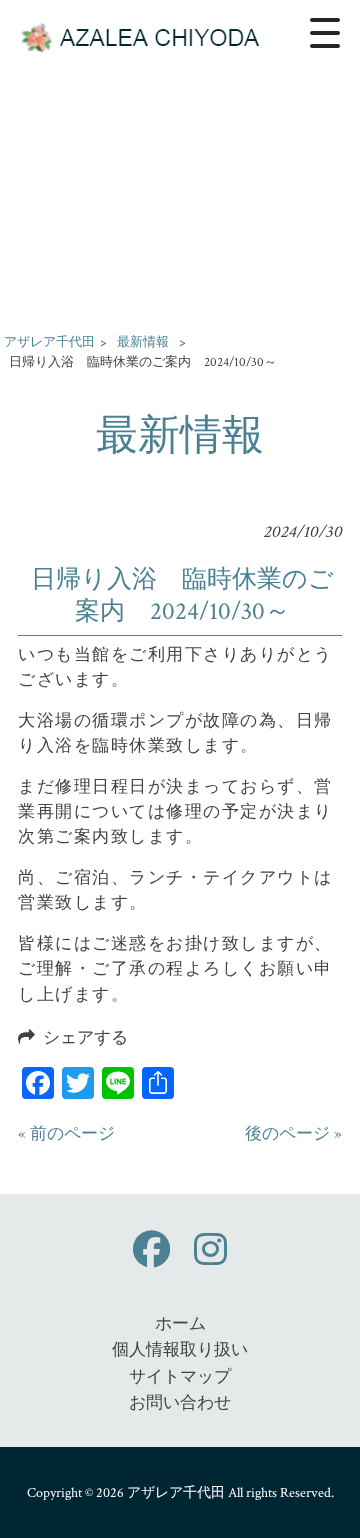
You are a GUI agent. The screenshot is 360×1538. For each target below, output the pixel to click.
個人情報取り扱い (180, 1350)
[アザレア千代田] (145, 32)
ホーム (180, 1324)
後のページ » (293, 1134)
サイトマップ (180, 1377)
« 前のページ (66, 1134)
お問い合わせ (180, 1403)
